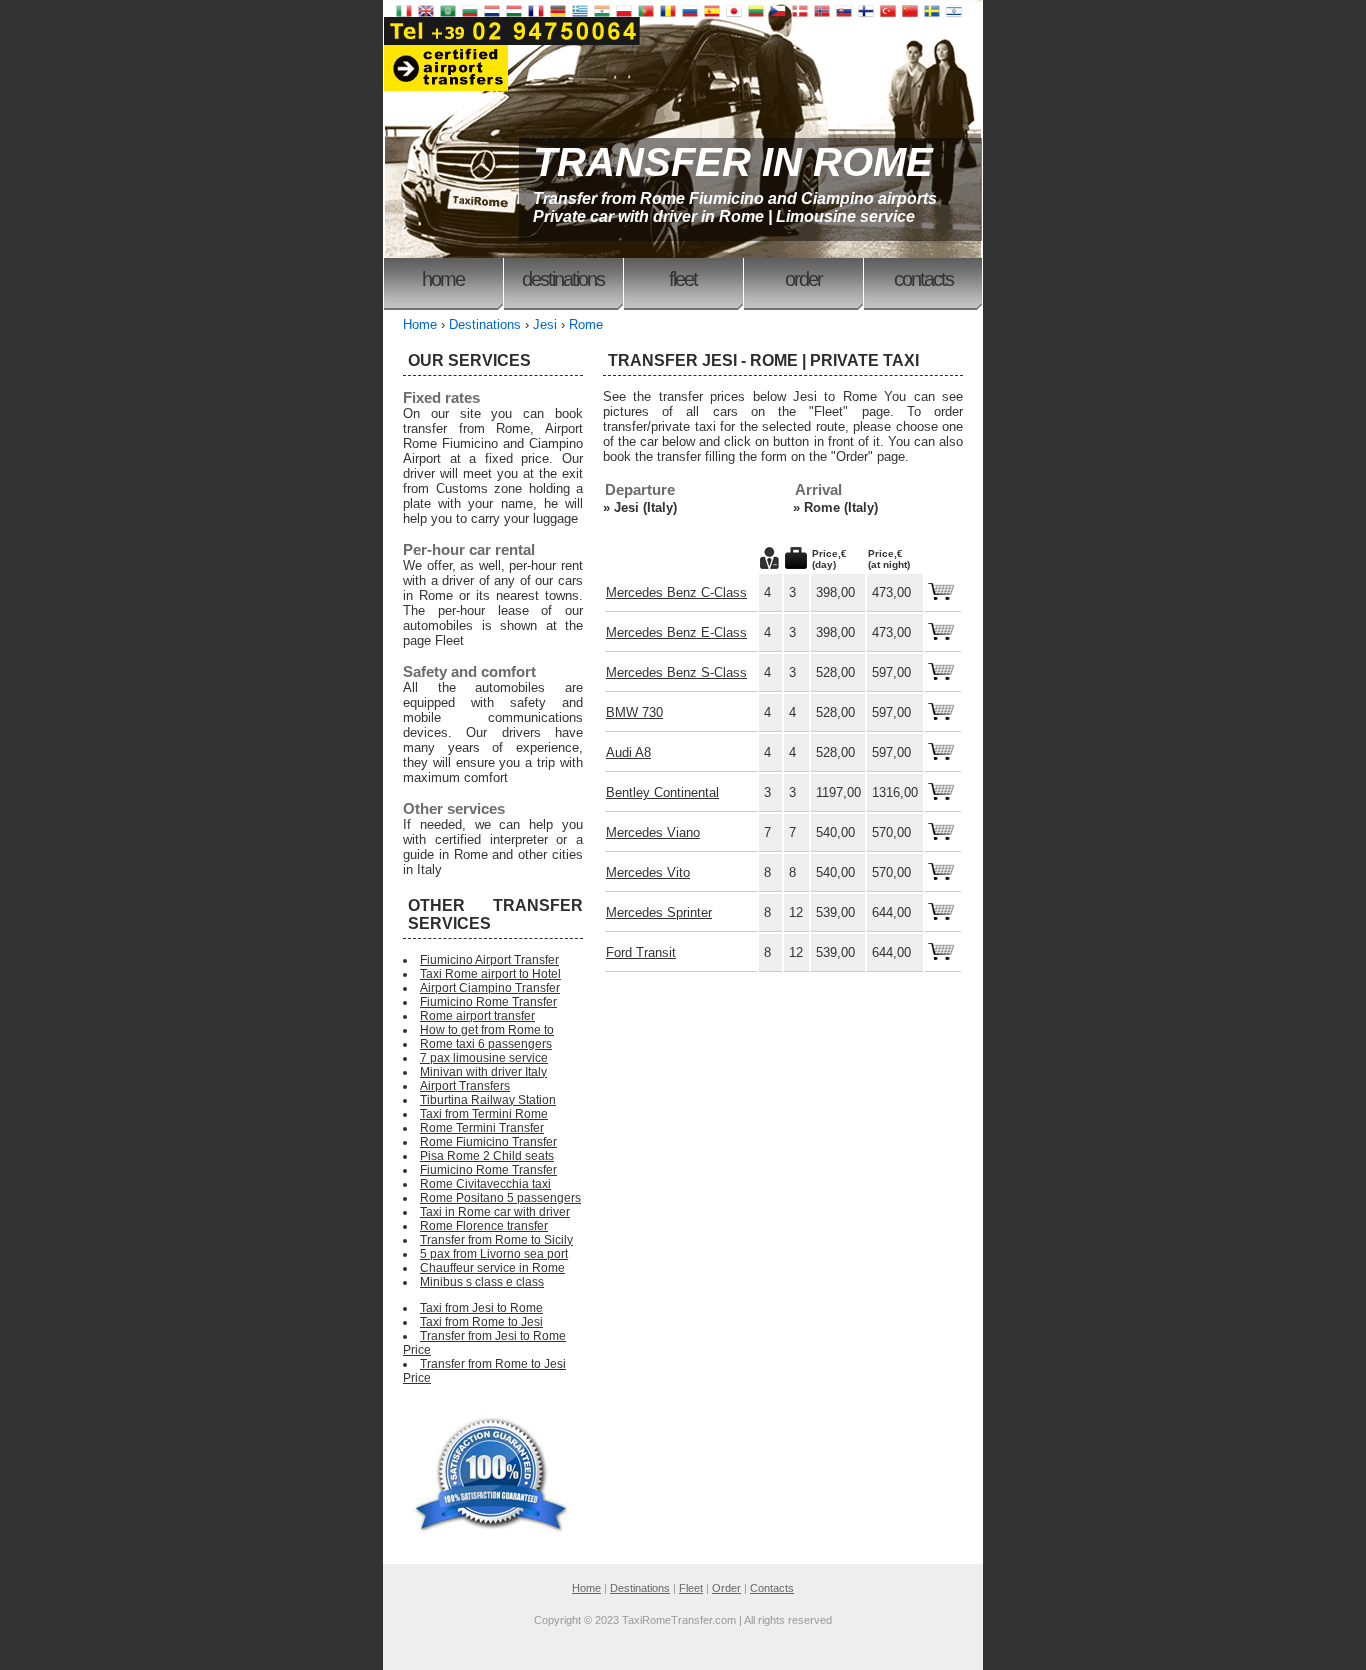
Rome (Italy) (841, 507)
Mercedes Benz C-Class (676, 592)
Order (803, 279)
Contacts (923, 279)
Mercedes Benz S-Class (676, 672)
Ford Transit (641, 952)
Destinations (563, 279)
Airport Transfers (465, 1086)
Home (443, 279)
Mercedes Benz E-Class (676, 632)
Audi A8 (628, 752)
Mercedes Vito (648, 872)
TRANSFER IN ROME (733, 162)
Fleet (683, 279)
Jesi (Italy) (645, 507)
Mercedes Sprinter (659, 912)
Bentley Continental (662, 792)
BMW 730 (634, 712)
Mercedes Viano (653, 832)
